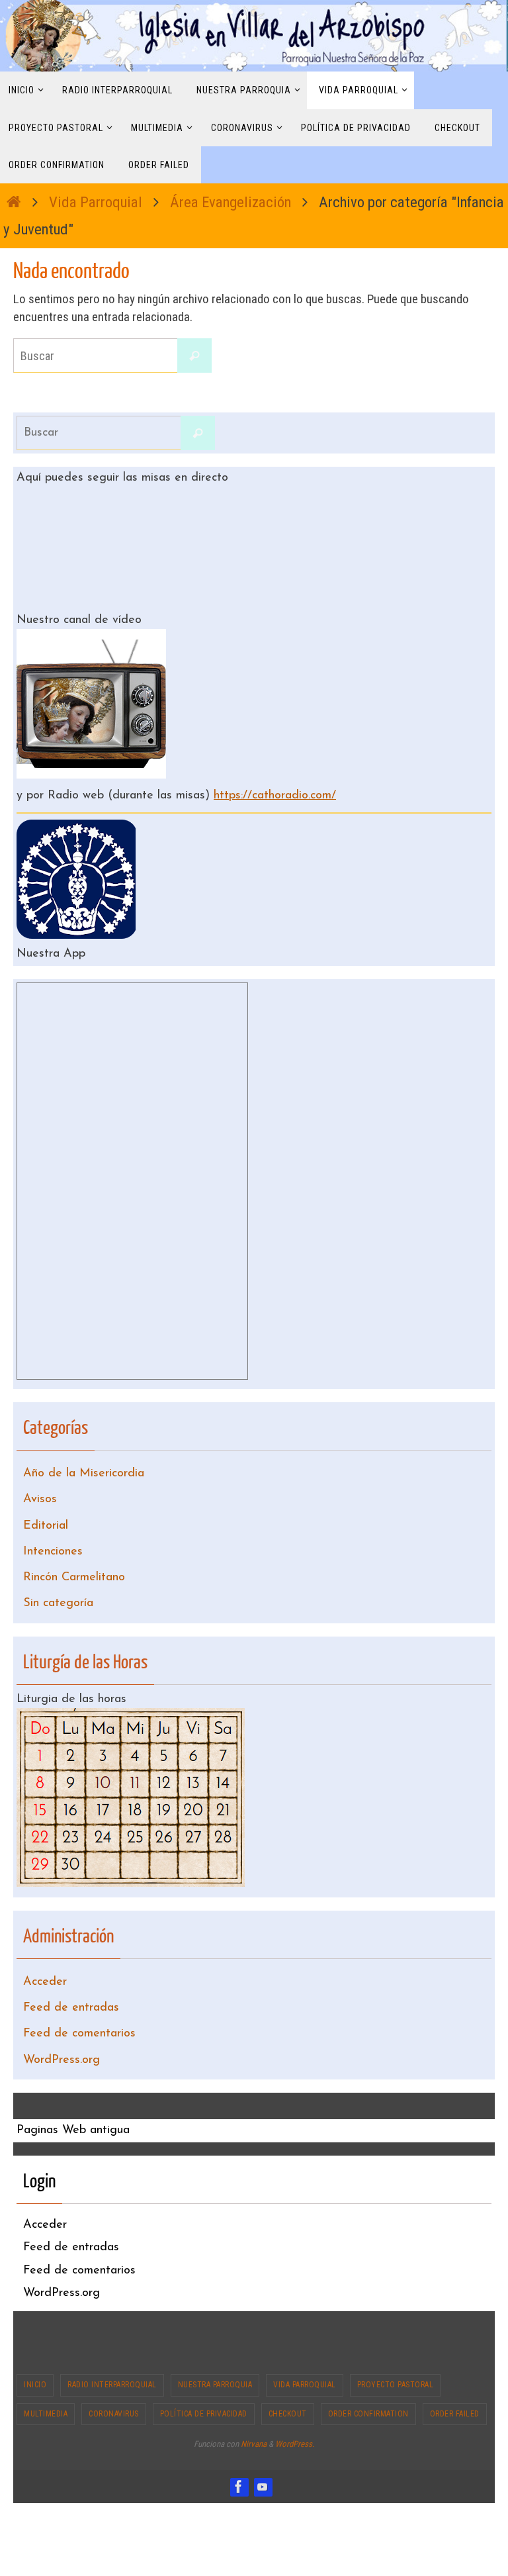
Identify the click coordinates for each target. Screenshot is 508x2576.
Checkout (288, 2373)
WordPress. (295, 2404)
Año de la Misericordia (84, 1466)
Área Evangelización (231, 202)
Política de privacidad (204, 2373)
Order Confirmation (368, 2373)
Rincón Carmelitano (74, 1556)
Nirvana (254, 2404)
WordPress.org (62, 2021)
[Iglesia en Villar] (239, 2446)
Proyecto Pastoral (396, 2344)
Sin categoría (58, 1579)
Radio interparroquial (112, 2344)
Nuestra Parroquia (215, 2344)
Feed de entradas (71, 1976)
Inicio (35, 2344)
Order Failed (455, 2373)
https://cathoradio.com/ (275, 792)
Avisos (40, 1488)
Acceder (45, 1953)
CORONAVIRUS (114, 2373)
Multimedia (46, 2373)
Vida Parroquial (96, 202)
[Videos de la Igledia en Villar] (263, 2446)
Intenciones (53, 1534)
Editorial (46, 1511)
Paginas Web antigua (73, 2089)
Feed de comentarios (79, 1998)
